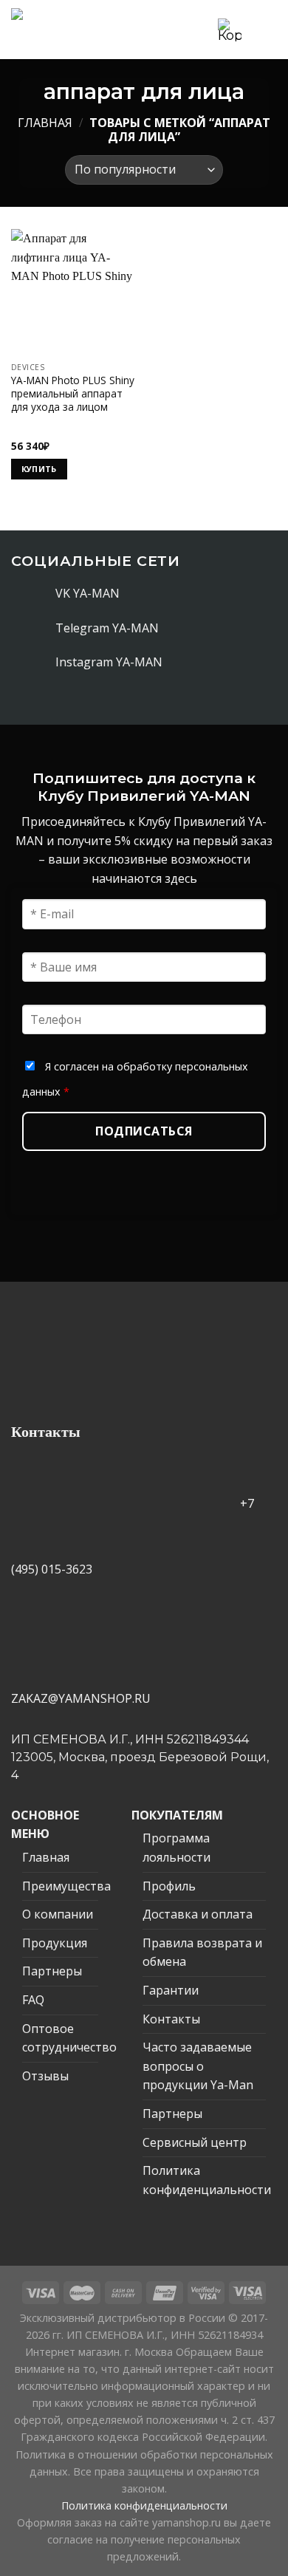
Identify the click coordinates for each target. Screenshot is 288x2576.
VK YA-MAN (88, 593)
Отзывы (45, 2076)
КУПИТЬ (39, 469)
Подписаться (144, 1131)
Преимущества (66, 1886)
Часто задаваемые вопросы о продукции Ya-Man (198, 2066)
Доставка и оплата (198, 1914)
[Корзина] (230, 30)
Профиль (169, 1886)
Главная (45, 123)
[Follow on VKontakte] (40, 593)
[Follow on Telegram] (40, 628)
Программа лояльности (176, 1848)
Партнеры (52, 1971)
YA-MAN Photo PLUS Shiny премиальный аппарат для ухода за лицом (73, 393)
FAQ (33, 2000)
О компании (58, 1914)
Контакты (171, 2019)
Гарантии (171, 1990)
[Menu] (264, 29)
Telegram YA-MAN (107, 628)
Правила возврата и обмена (202, 1953)
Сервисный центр (195, 2142)
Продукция (55, 1943)
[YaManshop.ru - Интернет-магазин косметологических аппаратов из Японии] (69, 30)
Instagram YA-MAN (109, 662)
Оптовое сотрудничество (69, 2038)
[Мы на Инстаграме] (40, 663)
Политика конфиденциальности (207, 2180)
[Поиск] (202, 29)
